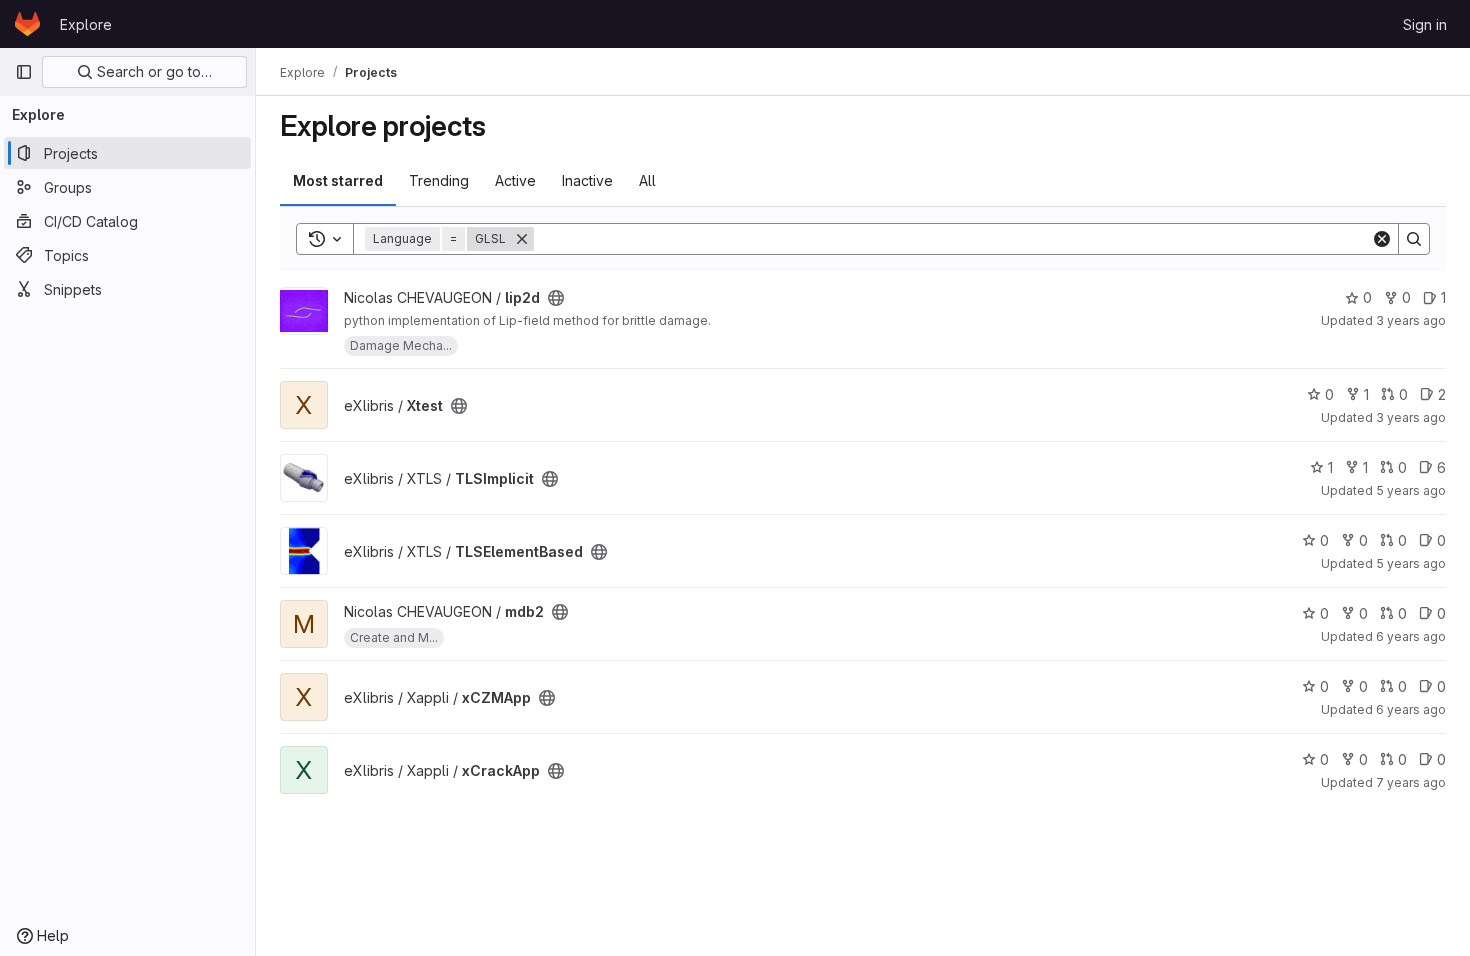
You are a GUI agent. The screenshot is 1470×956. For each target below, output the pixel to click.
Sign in (1425, 24)
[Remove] (522, 239)
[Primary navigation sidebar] (24, 72)
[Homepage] (27, 24)
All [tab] (647, 180)
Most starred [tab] (338, 180)
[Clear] (1382, 239)
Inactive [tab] (587, 180)
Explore (86, 24)
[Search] (1414, 239)
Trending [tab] (439, 180)
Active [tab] (515, 180)
